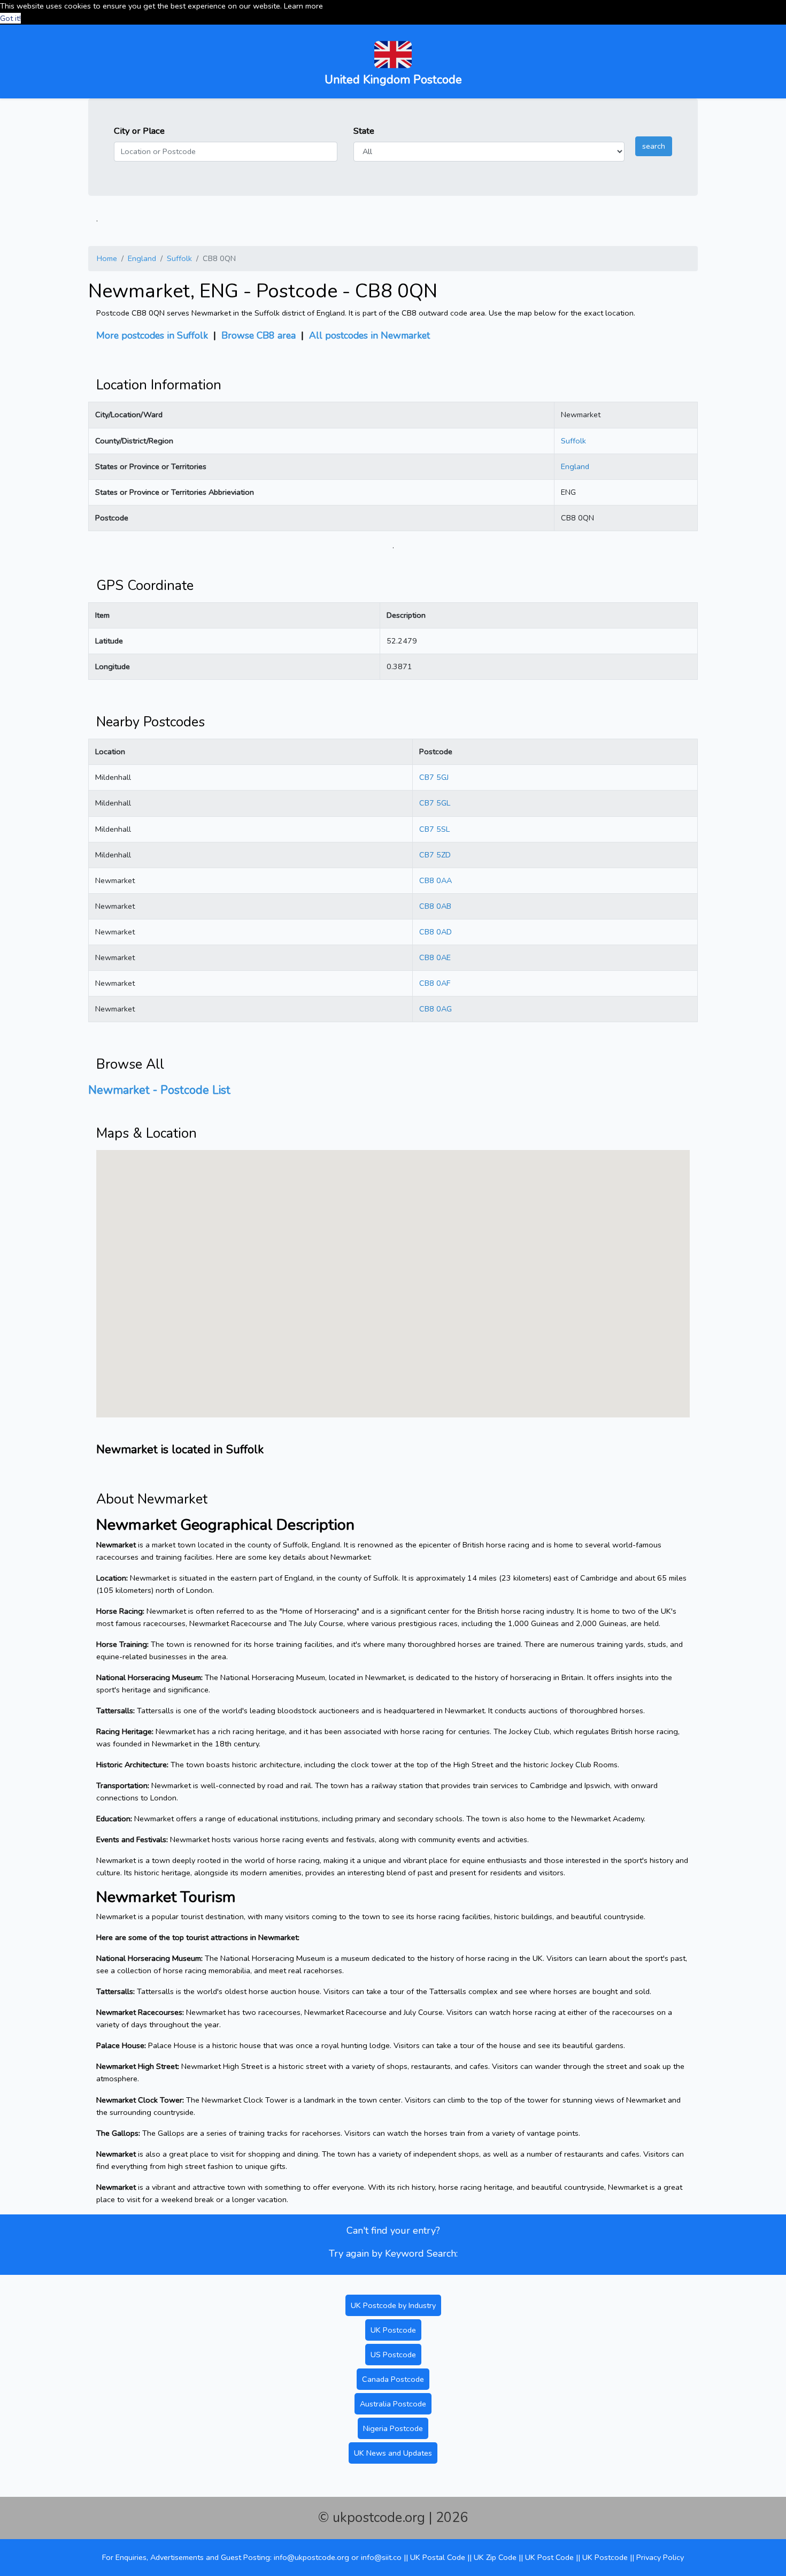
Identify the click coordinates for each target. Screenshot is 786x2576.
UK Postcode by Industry (393, 2305)
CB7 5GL (435, 803)
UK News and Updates (393, 2453)
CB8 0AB (435, 906)
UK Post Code (549, 2557)
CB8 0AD (436, 932)
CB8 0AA (436, 880)
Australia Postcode (393, 2404)
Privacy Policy (660, 2557)
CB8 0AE (435, 957)
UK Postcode (393, 2330)
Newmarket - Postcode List (159, 1090)
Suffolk (179, 258)
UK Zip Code (495, 2557)
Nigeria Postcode (393, 2428)
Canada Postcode (393, 2379)
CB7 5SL (434, 829)
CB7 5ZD (435, 855)
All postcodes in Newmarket (369, 335)
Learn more (303, 6)
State (364, 131)
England (142, 258)
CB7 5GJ (434, 777)
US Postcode (393, 2355)
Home (107, 258)
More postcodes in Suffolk (152, 335)
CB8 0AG (436, 1009)
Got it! (10, 18)
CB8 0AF (435, 983)
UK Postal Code (438, 2557)
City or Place (139, 131)
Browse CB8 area (259, 335)
